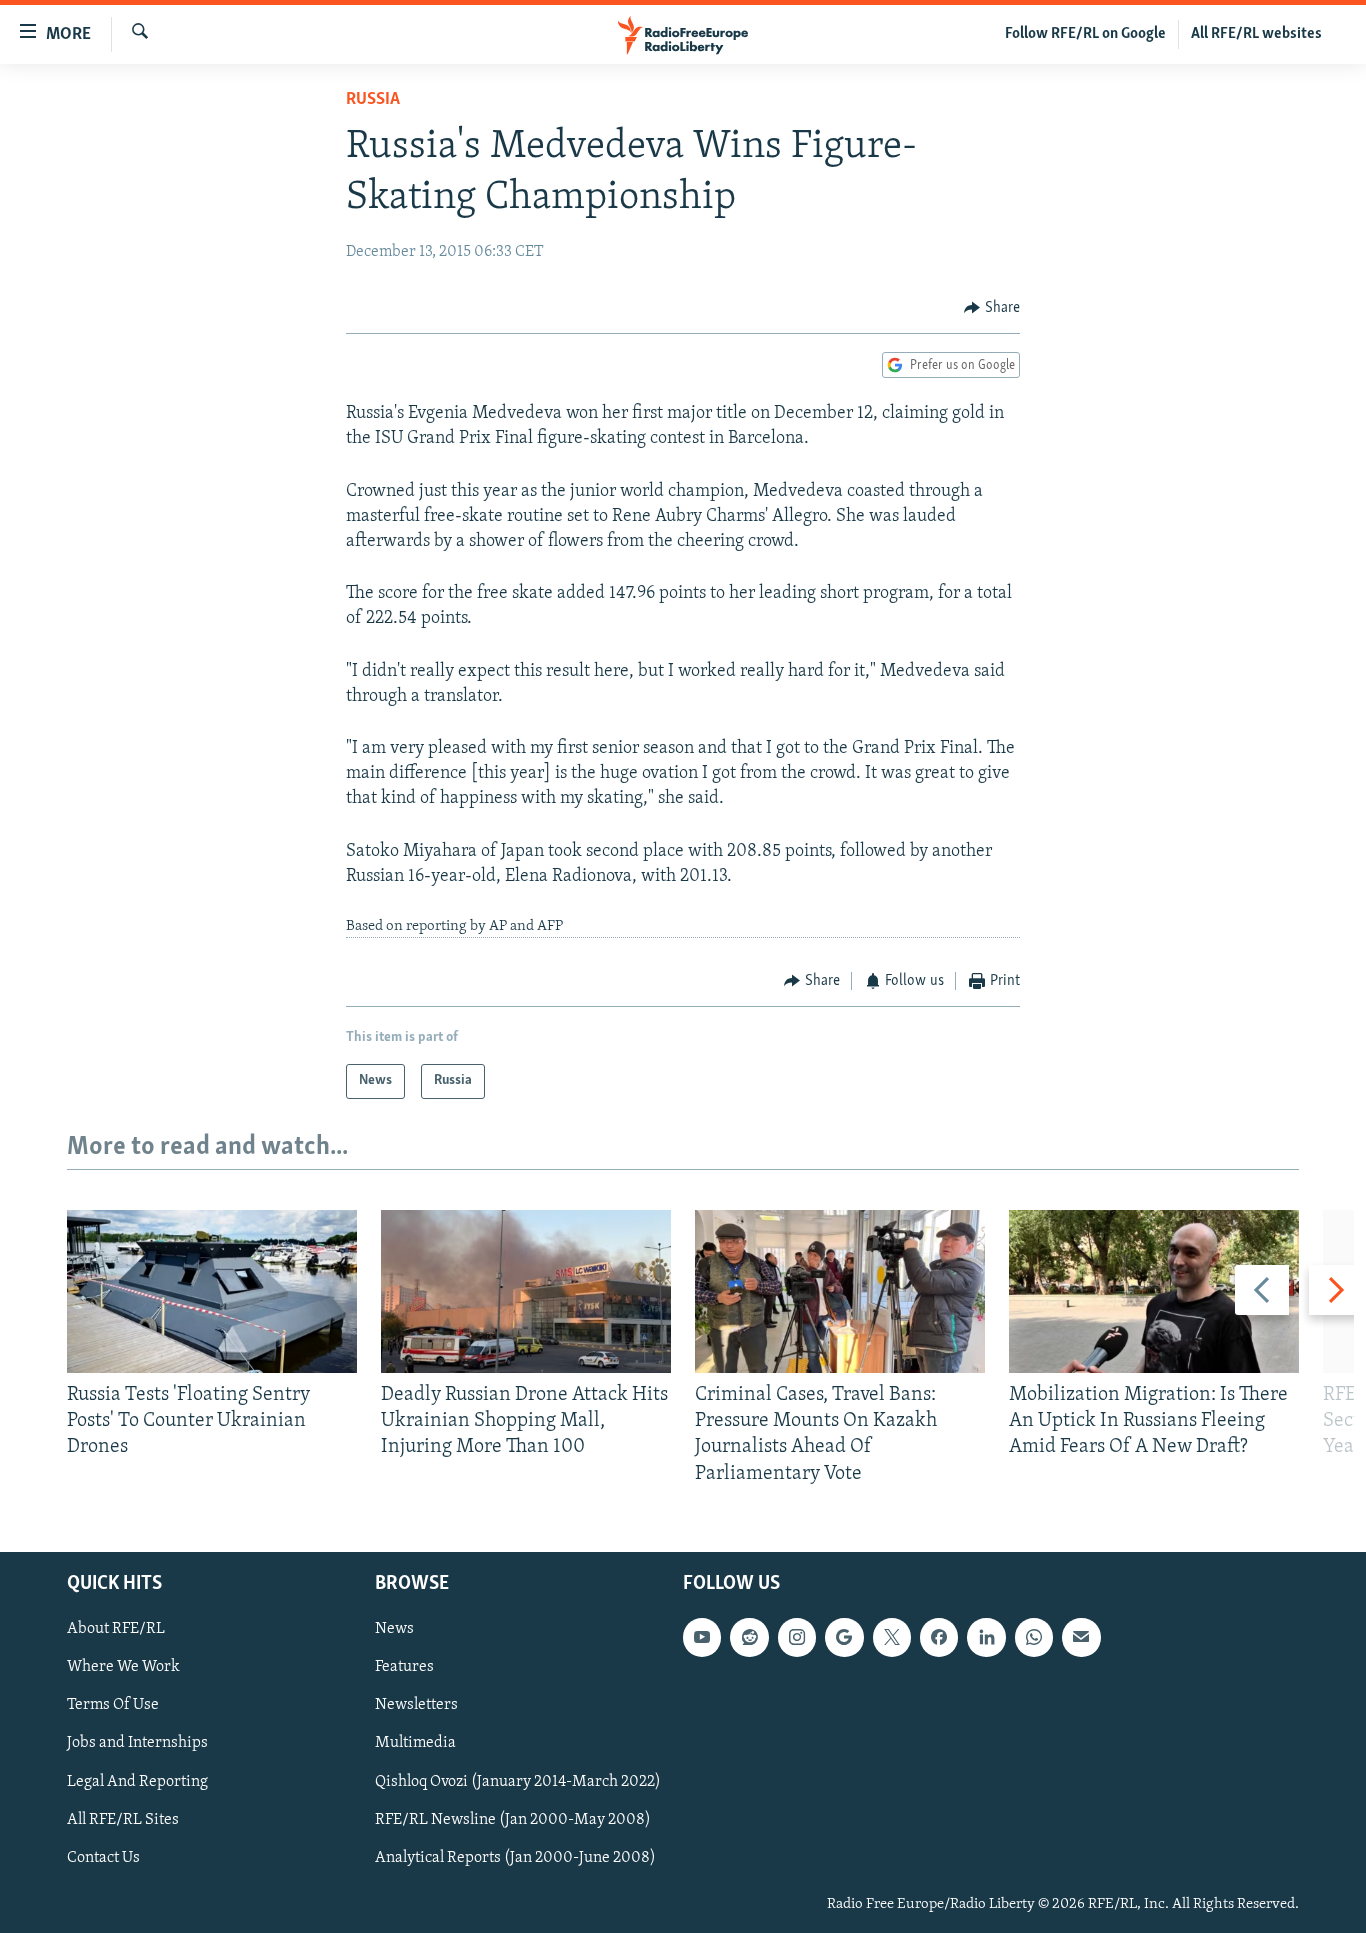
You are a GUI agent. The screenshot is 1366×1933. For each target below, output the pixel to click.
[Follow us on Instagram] (797, 1637)
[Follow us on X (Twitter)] (892, 1637)
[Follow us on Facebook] (939, 1637)
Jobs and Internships (137, 1743)
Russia (373, 100)
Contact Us (103, 1857)
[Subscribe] (1081, 1637)
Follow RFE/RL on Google (1085, 34)
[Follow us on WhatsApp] (1034, 1637)
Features (404, 1667)
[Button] (992, 308)
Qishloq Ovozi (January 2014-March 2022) (518, 1781)
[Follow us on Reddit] (749, 1637)
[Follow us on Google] (844, 1637)
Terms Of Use (113, 1705)
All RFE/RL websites (1256, 34)
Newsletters (416, 1705)
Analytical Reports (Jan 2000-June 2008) (515, 1857)
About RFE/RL (116, 1629)
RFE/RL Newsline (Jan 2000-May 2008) (513, 1819)
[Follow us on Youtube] (702, 1637)
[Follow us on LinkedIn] (986, 1637)
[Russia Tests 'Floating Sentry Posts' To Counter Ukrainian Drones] (212, 1291)
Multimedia (415, 1743)
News (394, 1629)
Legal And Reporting (137, 1781)
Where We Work (123, 1667)
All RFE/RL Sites (123, 1819)
